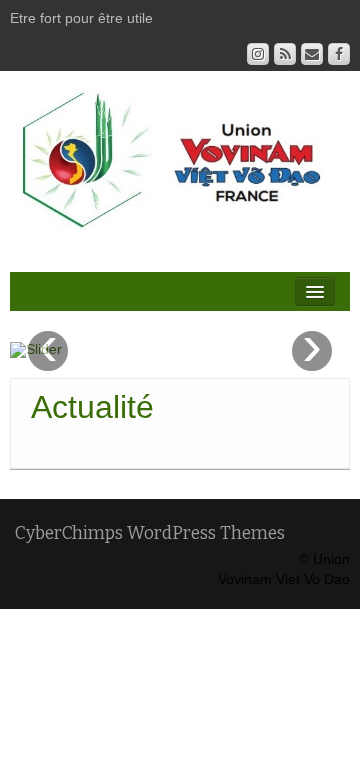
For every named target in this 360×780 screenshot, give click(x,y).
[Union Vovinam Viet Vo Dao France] (180, 168)
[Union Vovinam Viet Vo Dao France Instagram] (258, 54)
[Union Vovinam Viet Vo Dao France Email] (312, 54)
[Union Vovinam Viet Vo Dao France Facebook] (339, 54)
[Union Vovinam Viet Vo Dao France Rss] (285, 54)
